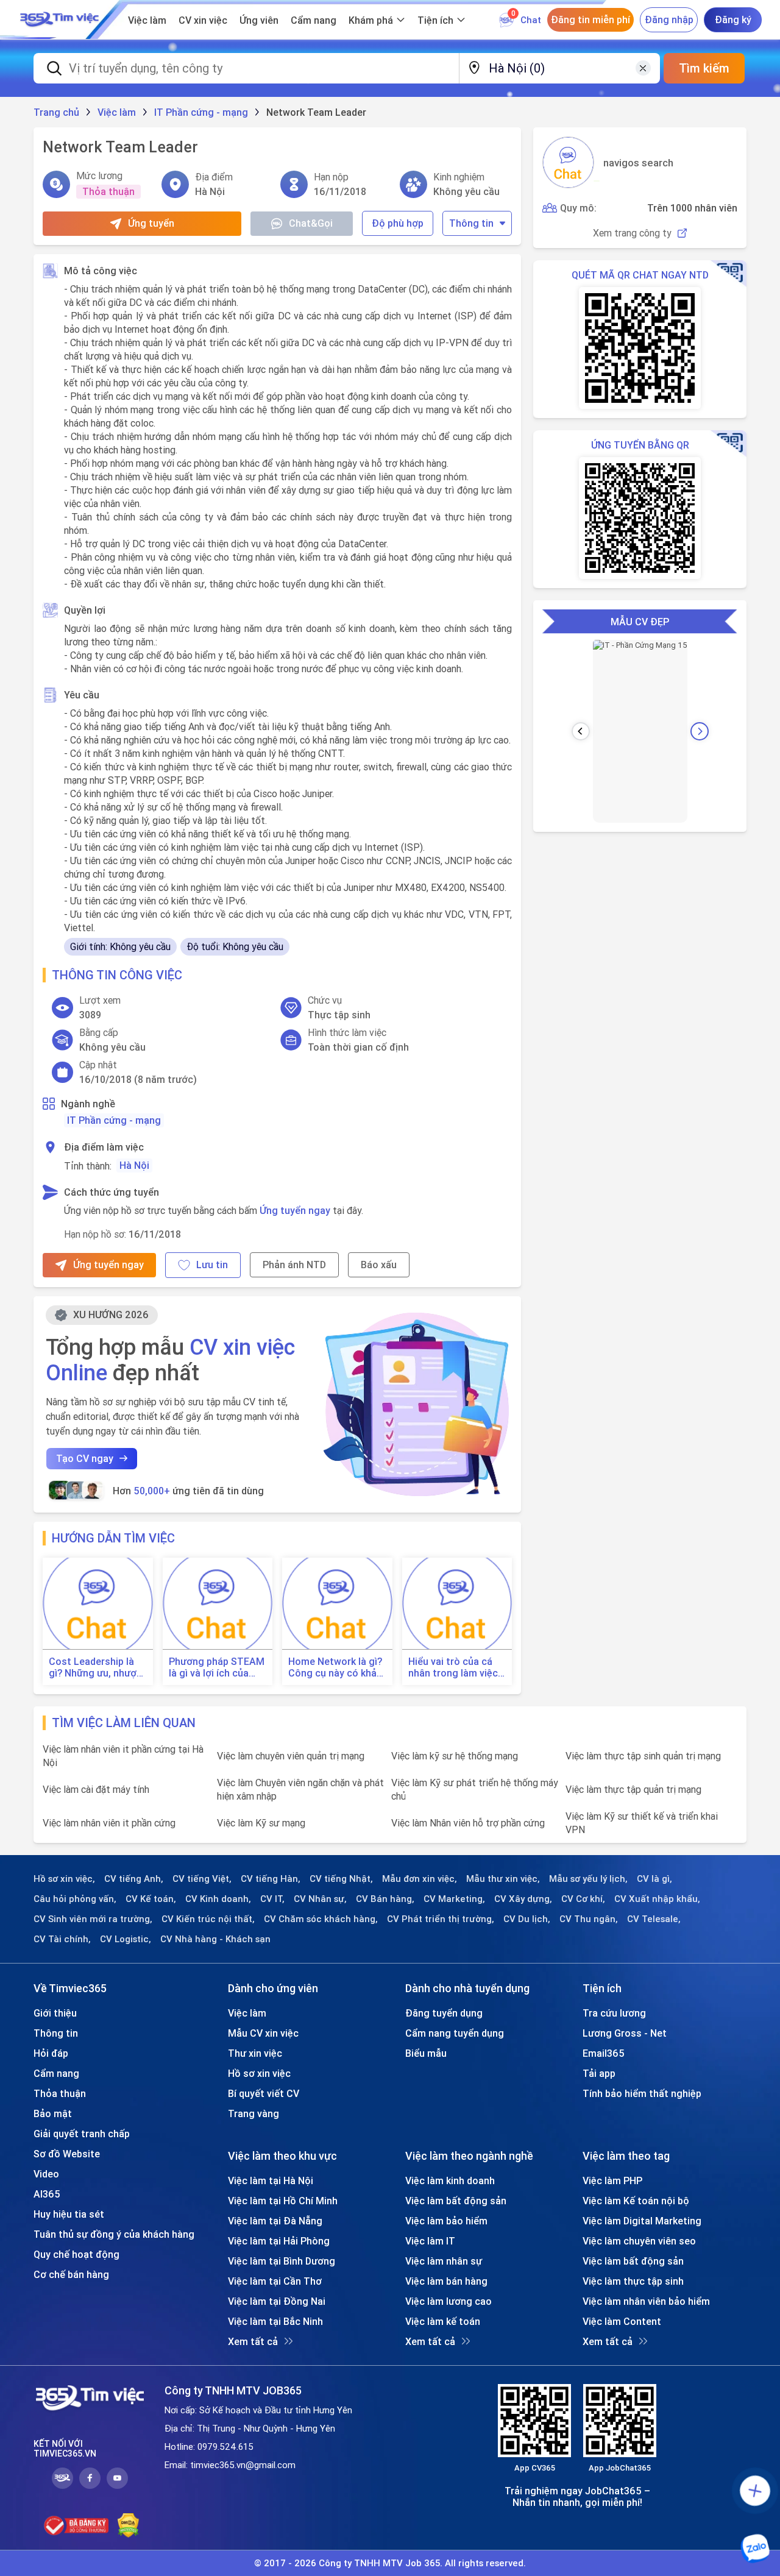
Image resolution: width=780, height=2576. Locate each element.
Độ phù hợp (398, 223)
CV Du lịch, (527, 1919)
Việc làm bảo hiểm (446, 2221)
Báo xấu (379, 1265)
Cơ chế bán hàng (71, 2274)
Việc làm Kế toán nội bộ (636, 2201)
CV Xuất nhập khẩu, (657, 1899)
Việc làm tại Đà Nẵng (275, 2221)
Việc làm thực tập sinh (633, 2281)
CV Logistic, (126, 1939)
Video (46, 2174)
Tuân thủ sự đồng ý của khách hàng (114, 2234)
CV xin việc (203, 20)
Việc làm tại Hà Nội (271, 2180)
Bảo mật (53, 2113)
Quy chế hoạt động (76, 2254)
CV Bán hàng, (385, 1899)
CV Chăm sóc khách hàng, (321, 1919)
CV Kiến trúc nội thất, (208, 1919)
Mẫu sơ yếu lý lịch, (588, 1879)
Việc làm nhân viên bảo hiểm (646, 2301)
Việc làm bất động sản (456, 2201)
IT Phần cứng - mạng (114, 1120)
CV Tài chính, (62, 1939)
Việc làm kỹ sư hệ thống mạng (455, 1756)
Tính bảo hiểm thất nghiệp (642, 2093)
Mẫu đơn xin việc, (420, 1879)
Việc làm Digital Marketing (642, 2221)
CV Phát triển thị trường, (441, 1919)
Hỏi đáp (51, 2053)
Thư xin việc (255, 2053)
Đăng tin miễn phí (590, 20)
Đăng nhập (669, 20)
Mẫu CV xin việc (263, 2033)
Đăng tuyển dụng (444, 2013)
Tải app (599, 2073)
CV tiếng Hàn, (271, 1879)
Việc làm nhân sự (444, 2261)
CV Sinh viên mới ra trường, (93, 1919)
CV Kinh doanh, (218, 1899)
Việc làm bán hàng (446, 2281)
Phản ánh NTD (294, 1265)
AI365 (47, 2194)
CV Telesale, (654, 1919)
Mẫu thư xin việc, (503, 1879)
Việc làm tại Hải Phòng (279, 2241)
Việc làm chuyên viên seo (639, 2241)
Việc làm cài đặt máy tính (96, 1789)
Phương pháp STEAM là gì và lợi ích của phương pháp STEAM (217, 1667)
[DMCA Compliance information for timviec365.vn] (128, 2525)
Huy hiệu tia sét (69, 2214)
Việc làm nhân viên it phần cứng (109, 1823)
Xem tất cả (253, 2341)
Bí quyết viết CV (264, 2093)
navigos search (638, 163)
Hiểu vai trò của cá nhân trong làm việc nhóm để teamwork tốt (453, 1667)
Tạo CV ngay (85, 1458)
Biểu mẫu (426, 2053)
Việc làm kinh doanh (450, 2180)
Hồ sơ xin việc (259, 2073)
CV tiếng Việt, (202, 1879)
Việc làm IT (430, 2241)
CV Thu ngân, (589, 1919)
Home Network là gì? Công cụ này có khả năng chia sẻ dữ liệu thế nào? (335, 1667)
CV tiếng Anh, (134, 1879)
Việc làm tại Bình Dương (282, 2261)
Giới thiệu (55, 2013)
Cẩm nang (314, 20)
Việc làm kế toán (443, 2321)
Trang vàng (253, 2113)
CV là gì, (654, 1879)
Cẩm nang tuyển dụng (455, 2033)
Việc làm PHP (612, 2180)
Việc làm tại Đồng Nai (277, 2301)
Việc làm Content (622, 2321)
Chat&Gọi (311, 223)
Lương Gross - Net (625, 2033)
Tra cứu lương (614, 2013)
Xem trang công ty (632, 233)
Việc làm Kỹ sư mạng (261, 1823)
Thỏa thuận (60, 2093)
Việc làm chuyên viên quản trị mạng (291, 1756)
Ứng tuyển (151, 223)
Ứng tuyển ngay (295, 1210)
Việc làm (147, 20)
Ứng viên (259, 20)
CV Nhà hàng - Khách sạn (215, 1939)
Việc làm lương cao (448, 2301)
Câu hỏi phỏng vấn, (75, 1899)
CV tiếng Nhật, (341, 1879)
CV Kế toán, (151, 1899)
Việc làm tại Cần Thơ (275, 2281)
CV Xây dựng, (523, 1899)
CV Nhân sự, (320, 1899)
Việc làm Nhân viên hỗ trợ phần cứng (468, 1823)
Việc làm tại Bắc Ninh (275, 2321)
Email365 (604, 2053)
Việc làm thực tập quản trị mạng (633, 1789)
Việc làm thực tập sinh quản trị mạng (643, 1756)
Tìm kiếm (704, 68)
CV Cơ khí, (583, 1899)
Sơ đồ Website (67, 2154)
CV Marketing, (454, 1899)
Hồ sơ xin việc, (64, 1879)
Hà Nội (134, 1165)
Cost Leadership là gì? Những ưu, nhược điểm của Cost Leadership (95, 1667)
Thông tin (471, 223)
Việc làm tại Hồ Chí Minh (283, 2201)
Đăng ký (733, 20)
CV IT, (272, 1899)
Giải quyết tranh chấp (82, 2134)
